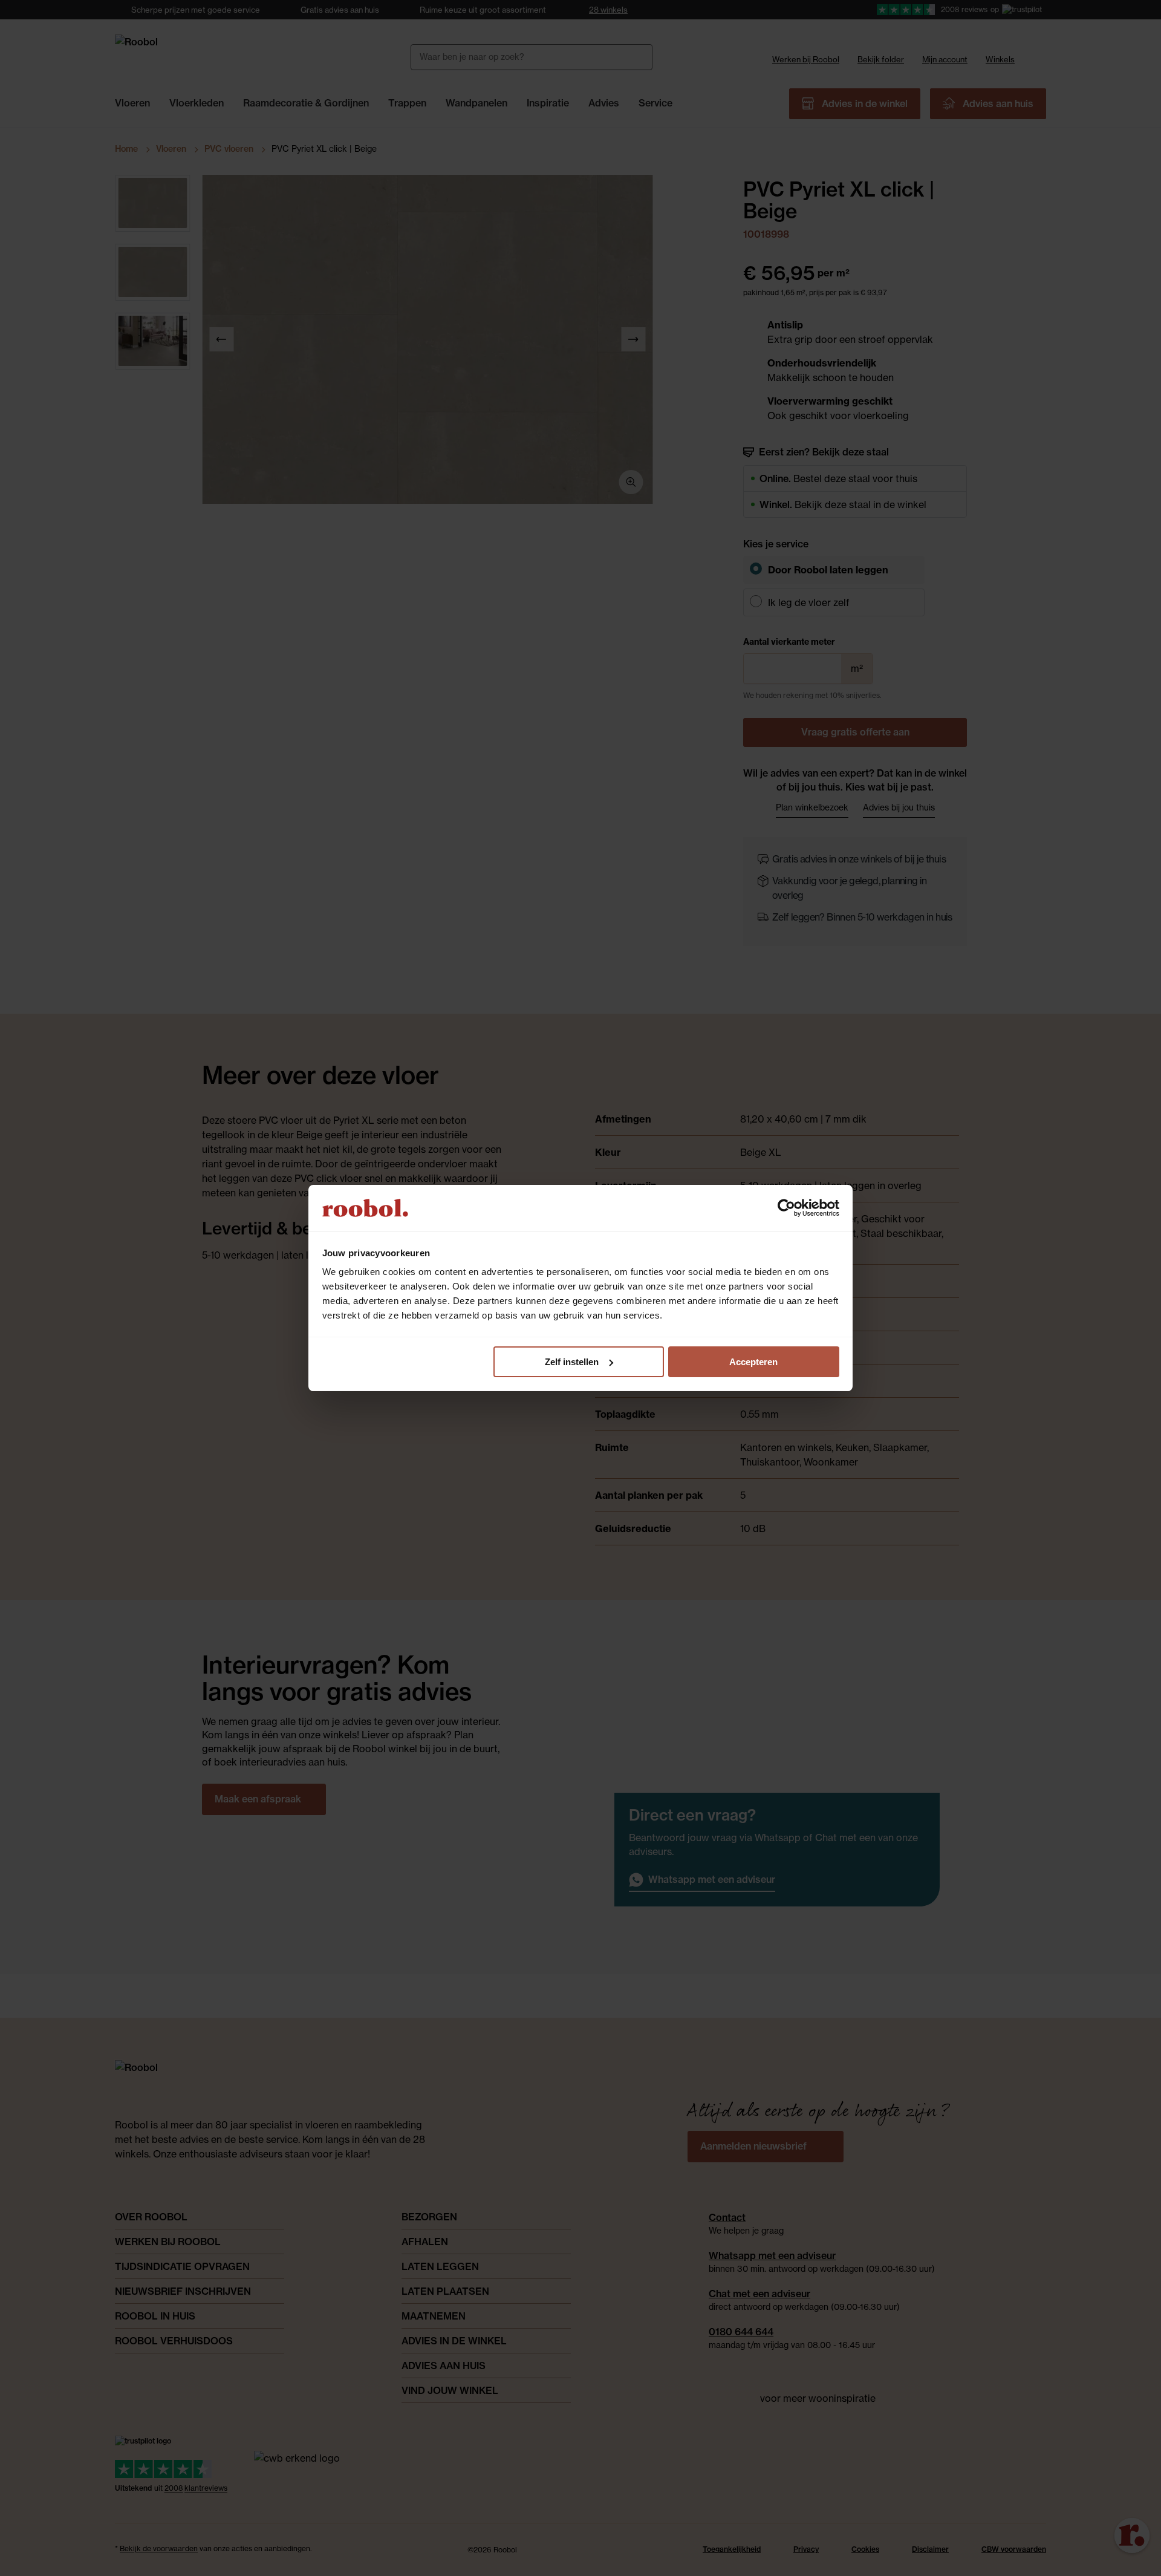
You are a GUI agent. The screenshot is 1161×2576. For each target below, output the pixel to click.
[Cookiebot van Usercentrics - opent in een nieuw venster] (786, 1208)
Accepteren (753, 1362)
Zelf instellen (572, 1362)
